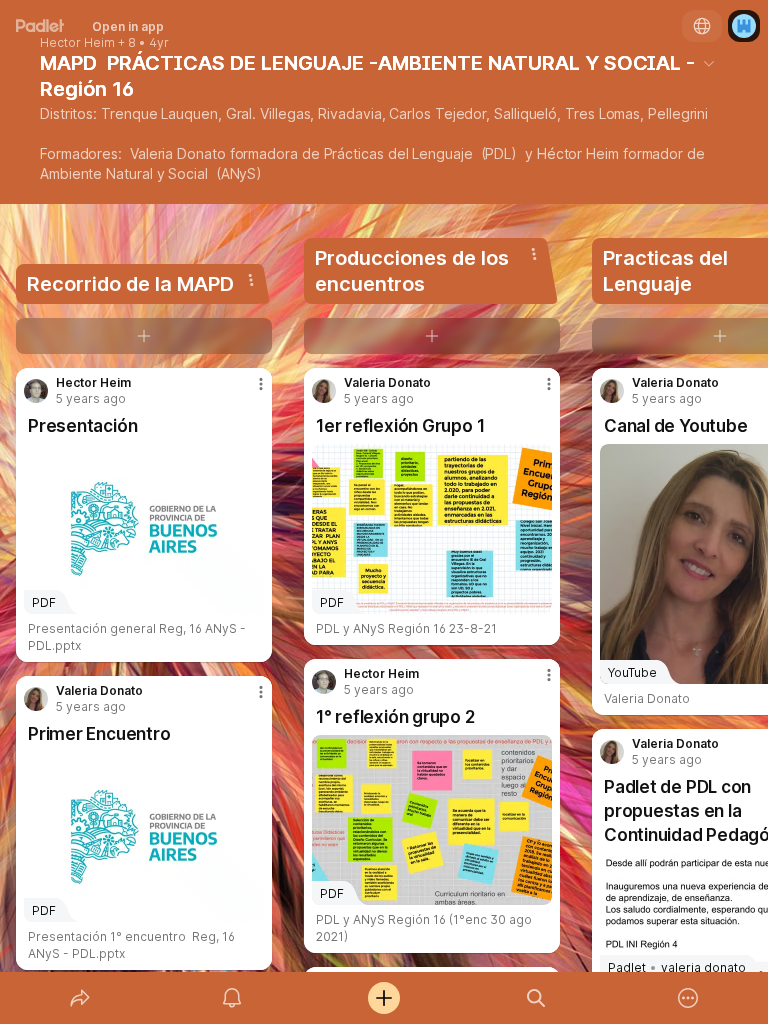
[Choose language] (702, 26)
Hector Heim (77, 43)
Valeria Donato (99, 691)
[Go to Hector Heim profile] (36, 391)
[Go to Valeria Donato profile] (36, 699)
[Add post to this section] (144, 336)
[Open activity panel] (232, 998)
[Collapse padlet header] (709, 63)
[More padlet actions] (688, 998)
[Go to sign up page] (744, 26)
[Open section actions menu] (251, 280)
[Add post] (384, 998)
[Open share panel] (80, 998)
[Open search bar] (536, 998)
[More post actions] (248, 392)
